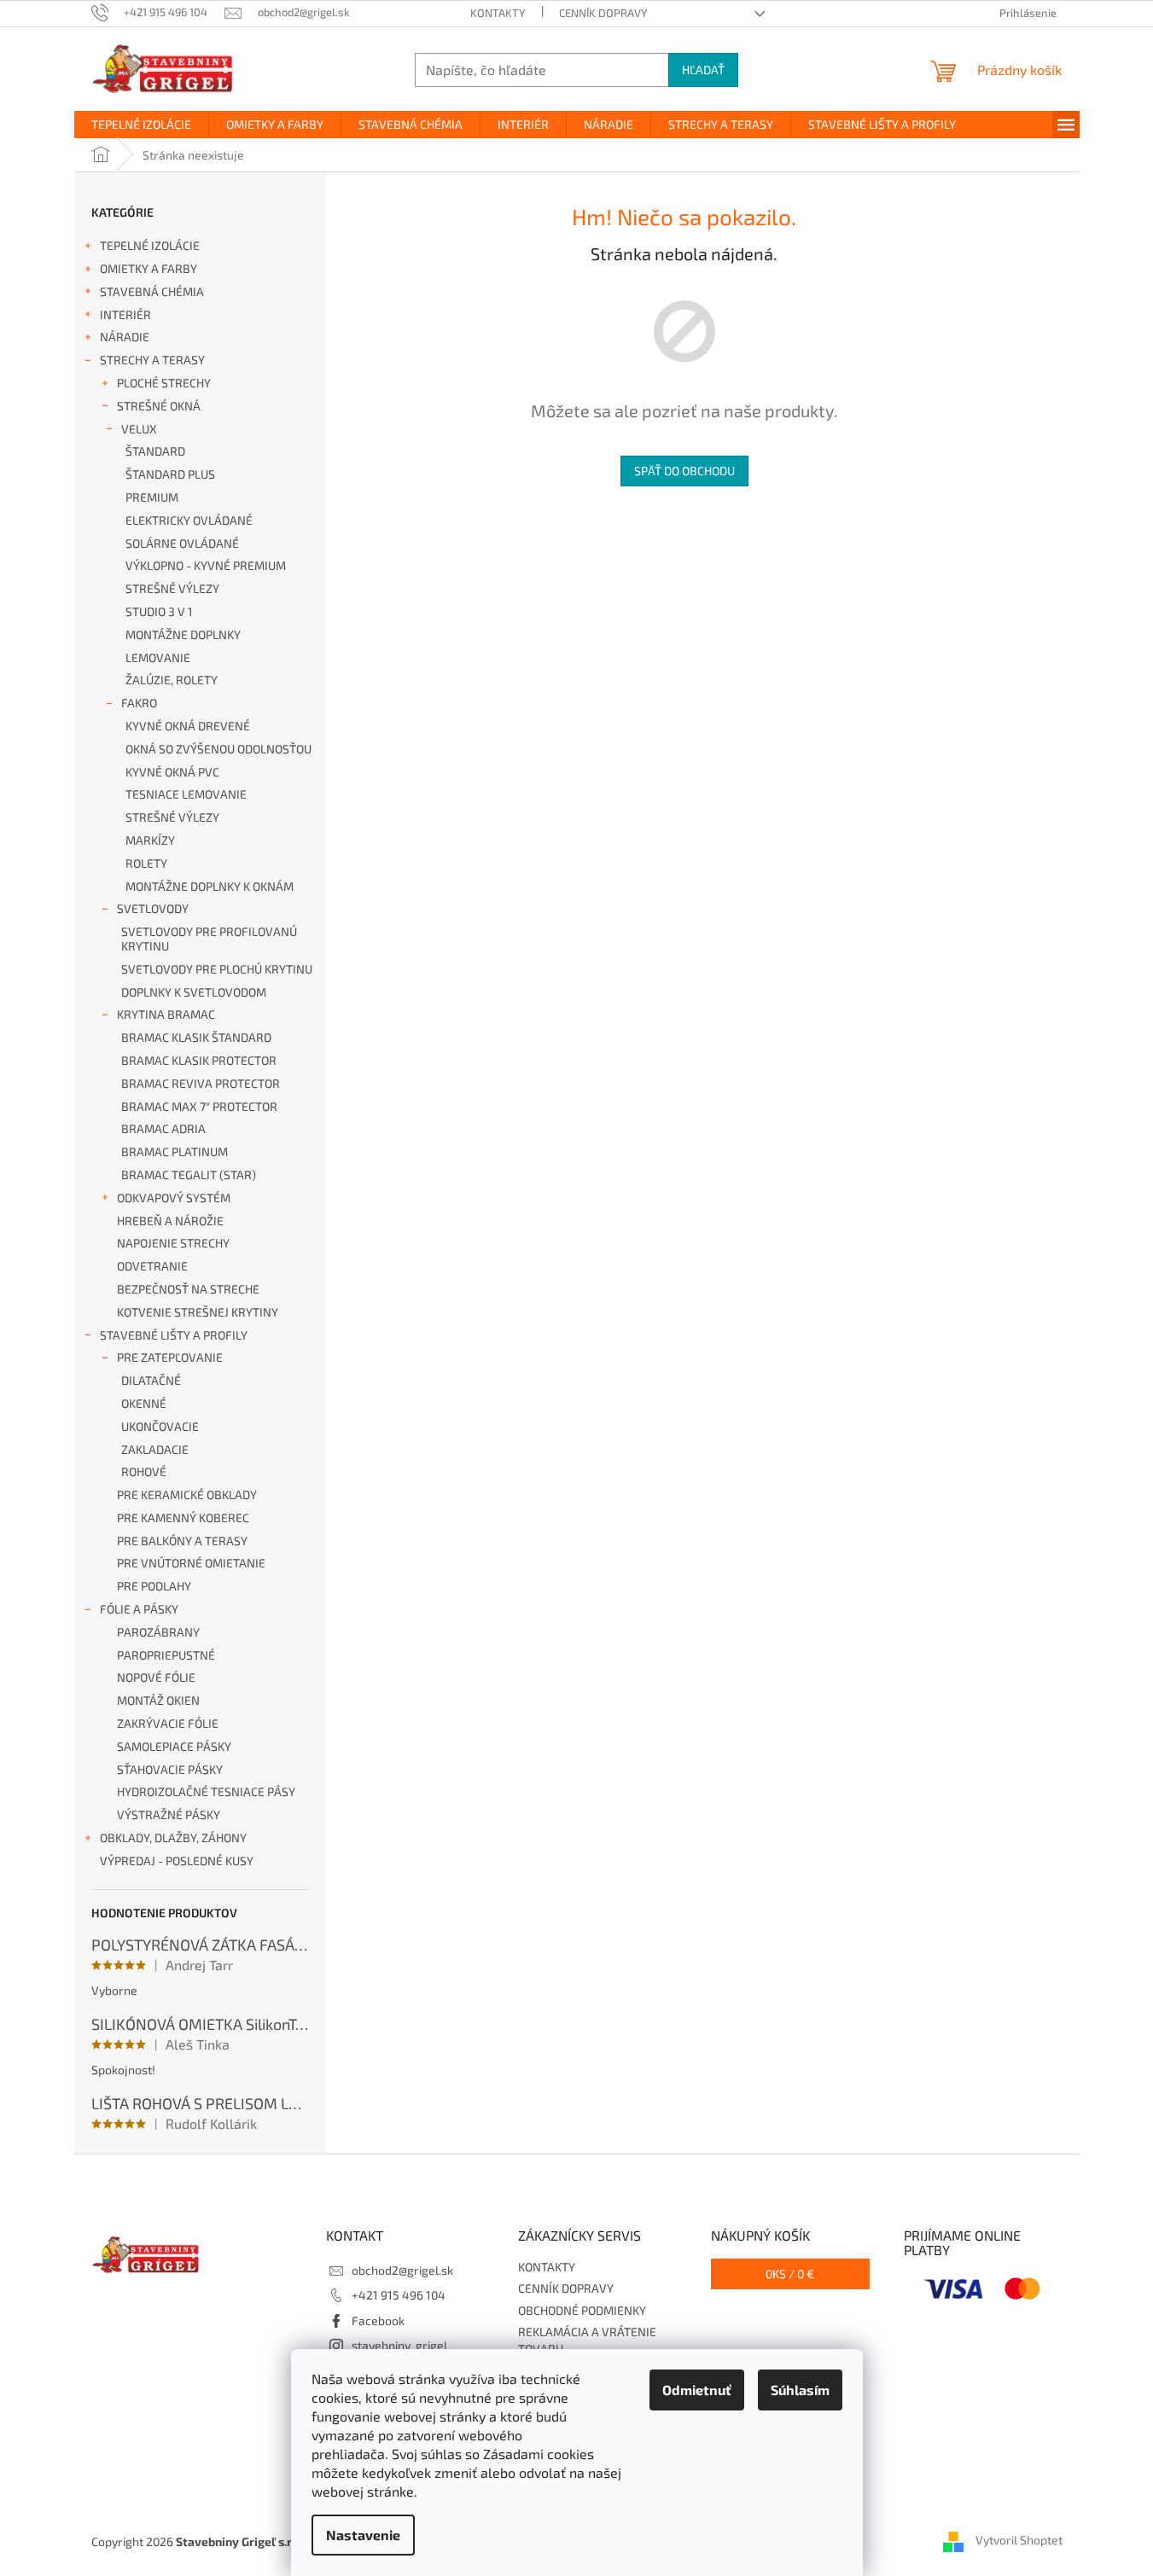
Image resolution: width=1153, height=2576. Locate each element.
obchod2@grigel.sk (402, 2270)
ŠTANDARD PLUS (170, 474)
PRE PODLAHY (154, 1586)
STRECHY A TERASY (152, 360)
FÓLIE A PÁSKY (139, 1609)
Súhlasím (800, 2390)
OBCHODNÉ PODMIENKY (582, 2310)
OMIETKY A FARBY (148, 268)
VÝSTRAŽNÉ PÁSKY (169, 1814)
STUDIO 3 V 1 (159, 611)
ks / (790, 2274)
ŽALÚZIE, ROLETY (172, 680)
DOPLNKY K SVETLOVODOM (194, 992)
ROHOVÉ (144, 1471)
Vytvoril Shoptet (1019, 2540)
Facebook (378, 2320)
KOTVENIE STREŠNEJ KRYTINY (198, 1312)
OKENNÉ (144, 1403)
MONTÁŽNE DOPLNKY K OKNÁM (210, 886)
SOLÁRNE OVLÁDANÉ (182, 543)
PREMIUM (152, 497)
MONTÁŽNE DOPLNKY (183, 634)
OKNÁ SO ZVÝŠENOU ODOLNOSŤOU (218, 749)
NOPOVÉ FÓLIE (156, 1677)
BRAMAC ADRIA (163, 1128)
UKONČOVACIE (160, 1426)
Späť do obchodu (684, 471)
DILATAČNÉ (151, 1380)
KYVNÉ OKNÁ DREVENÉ (188, 726)
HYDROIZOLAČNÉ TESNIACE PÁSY (206, 1791)
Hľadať (703, 70)
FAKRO (139, 703)
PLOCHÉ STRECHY (164, 383)
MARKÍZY (150, 840)
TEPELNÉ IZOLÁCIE (150, 245)
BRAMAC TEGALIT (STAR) (189, 1175)
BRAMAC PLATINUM (175, 1151)
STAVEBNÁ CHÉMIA (152, 291)
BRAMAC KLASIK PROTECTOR (199, 1060)
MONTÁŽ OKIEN (158, 1700)
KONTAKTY (498, 13)
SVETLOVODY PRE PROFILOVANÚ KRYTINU (209, 939)
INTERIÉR (125, 314)
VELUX (139, 429)
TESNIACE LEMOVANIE (186, 794)
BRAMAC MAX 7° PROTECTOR (199, 1106)
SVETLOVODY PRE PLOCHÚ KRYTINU (217, 969)
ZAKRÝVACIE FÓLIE (168, 1723)
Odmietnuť (697, 2390)
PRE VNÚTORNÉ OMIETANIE (191, 1563)
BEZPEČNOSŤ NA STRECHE (188, 1289)
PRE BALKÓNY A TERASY (182, 1541)
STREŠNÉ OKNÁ (159, 406)
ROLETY (146, 863)
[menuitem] (141, 125)
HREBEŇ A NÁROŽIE (170, 1221)
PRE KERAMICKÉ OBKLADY (187, 1494)
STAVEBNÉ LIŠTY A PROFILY (174, 1335)
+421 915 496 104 (399, 2295)
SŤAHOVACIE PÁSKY (170, 1769)
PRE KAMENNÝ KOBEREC (183, 1518)
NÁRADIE (125, 337)
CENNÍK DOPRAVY (603, 13)
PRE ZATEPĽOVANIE (170, 1357)
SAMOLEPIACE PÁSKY (174, 1746)
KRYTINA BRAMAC (166, 1014)
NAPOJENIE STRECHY (173, 1243)
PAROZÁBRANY (158, 1632)
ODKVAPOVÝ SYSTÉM (174, 1198)
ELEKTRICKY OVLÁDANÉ (189, 520)
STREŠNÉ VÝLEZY (172, 588)
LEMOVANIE (158, 657)
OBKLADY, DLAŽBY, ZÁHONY (173, 1838)
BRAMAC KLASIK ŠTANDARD (196, 1037)
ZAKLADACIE (155, 1449)
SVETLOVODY (153, 908)
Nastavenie (363, 2535)
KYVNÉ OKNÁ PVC (172, 772)
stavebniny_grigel (399, 2345)
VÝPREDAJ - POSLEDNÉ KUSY (177, 1861)
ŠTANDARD (155, 451)
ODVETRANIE (152, 1266)
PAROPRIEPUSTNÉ (166, 1655)
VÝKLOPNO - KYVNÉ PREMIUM (206, 565)
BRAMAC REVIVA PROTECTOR (201, 1083)
